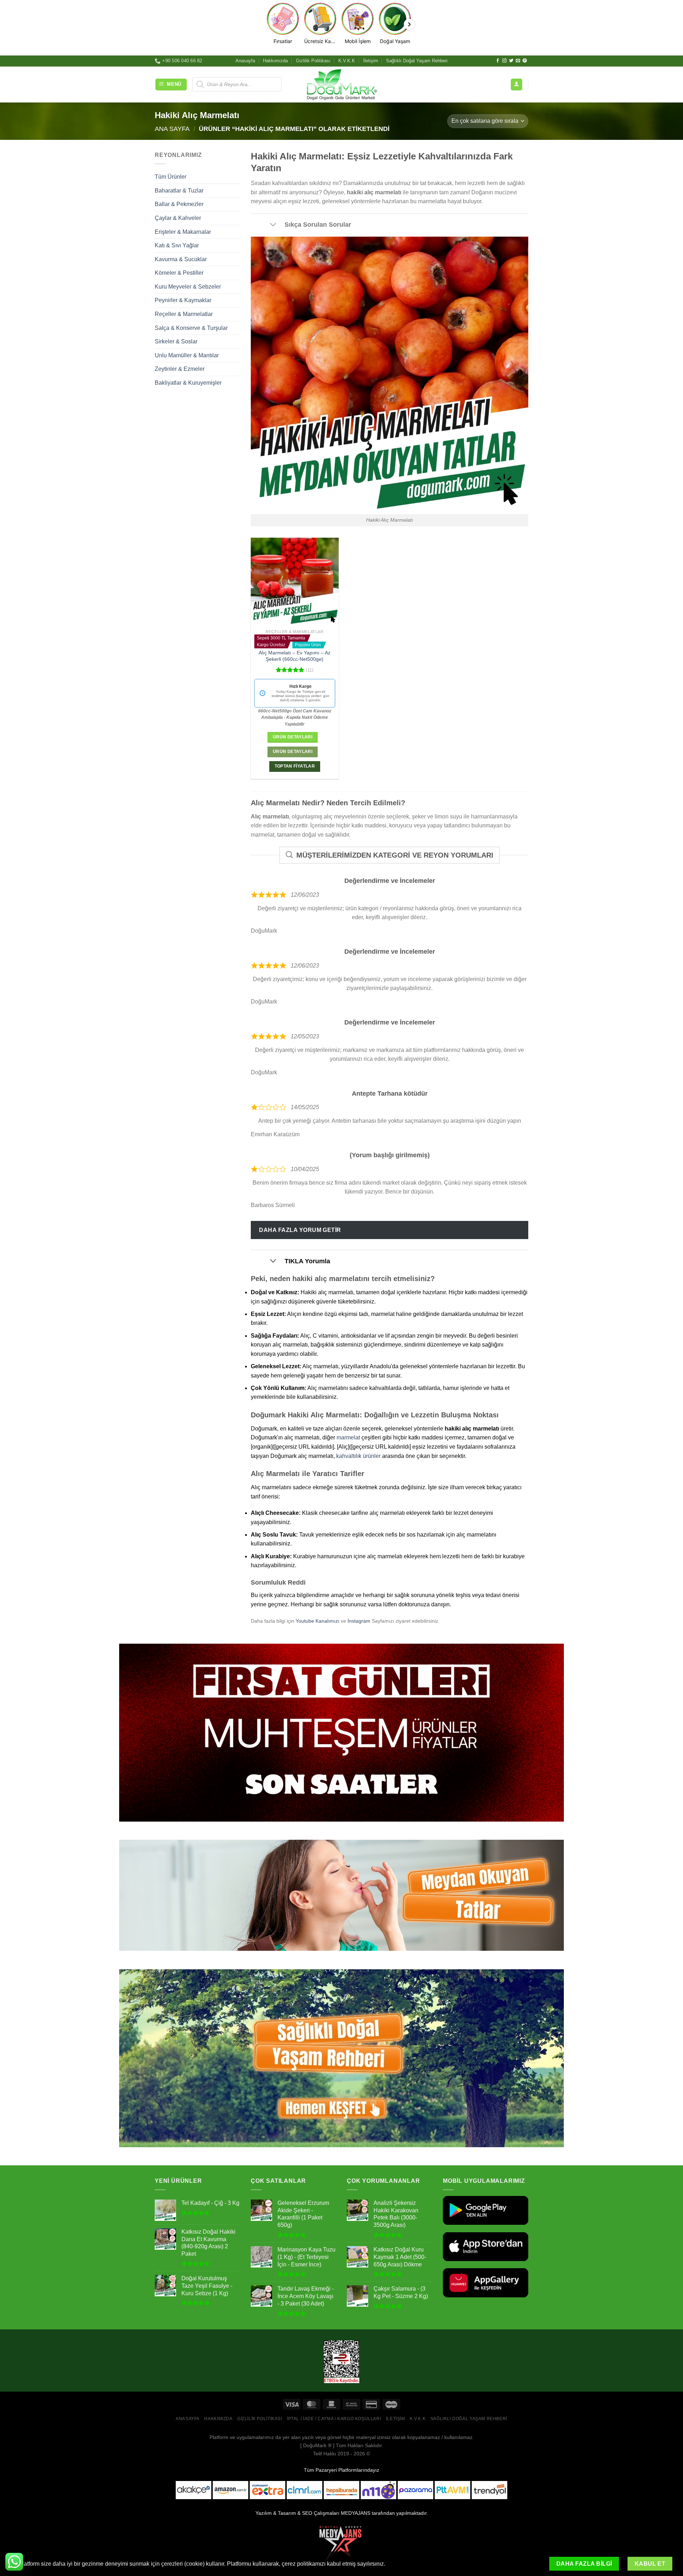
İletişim (371, 61)
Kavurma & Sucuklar (181, 259)
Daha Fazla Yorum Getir (300, 1230)
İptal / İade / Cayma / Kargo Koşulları (334, 2419)
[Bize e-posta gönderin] (518, 61)
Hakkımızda (275, 61)
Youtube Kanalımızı (317, 1621)
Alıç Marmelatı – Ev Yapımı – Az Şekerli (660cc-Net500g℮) (295, 656)
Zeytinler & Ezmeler (180, 369)
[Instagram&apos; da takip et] (504, 61)
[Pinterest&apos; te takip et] (525, 61)
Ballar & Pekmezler (179, 204)
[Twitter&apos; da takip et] (511, 61)
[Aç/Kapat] (273, 225)
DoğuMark (315, 2445)
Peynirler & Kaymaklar (183, 300)
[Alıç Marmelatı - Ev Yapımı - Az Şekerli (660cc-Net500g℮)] (295, 582)
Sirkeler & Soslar (176, 341)
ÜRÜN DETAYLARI (293, 752)
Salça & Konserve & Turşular (191, 328)
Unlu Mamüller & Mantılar (187, 355)
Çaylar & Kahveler (178, 218)
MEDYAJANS (356, 2513)
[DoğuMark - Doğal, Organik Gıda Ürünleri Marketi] (341, 84)
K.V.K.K (347, 61)
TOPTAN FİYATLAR (295, 766)
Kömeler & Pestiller (179, 273)
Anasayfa (245, 61)
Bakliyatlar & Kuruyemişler (188, 383)
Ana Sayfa (172, 129)
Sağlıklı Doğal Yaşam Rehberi (417, 61)
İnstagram (359, 1621)
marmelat (348, 1437)
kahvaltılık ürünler (358, 1456)
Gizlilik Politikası (313, 61)
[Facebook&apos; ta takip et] (498, 61)
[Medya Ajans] (341, 2544)
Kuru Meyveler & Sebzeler (188, 287)
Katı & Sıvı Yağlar (177, 245)
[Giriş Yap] (517, 85)
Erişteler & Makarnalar (183, 231)
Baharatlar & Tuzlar (179, 191)
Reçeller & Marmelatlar (184, 314)
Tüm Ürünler (171, 177)
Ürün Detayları (293, 737)
